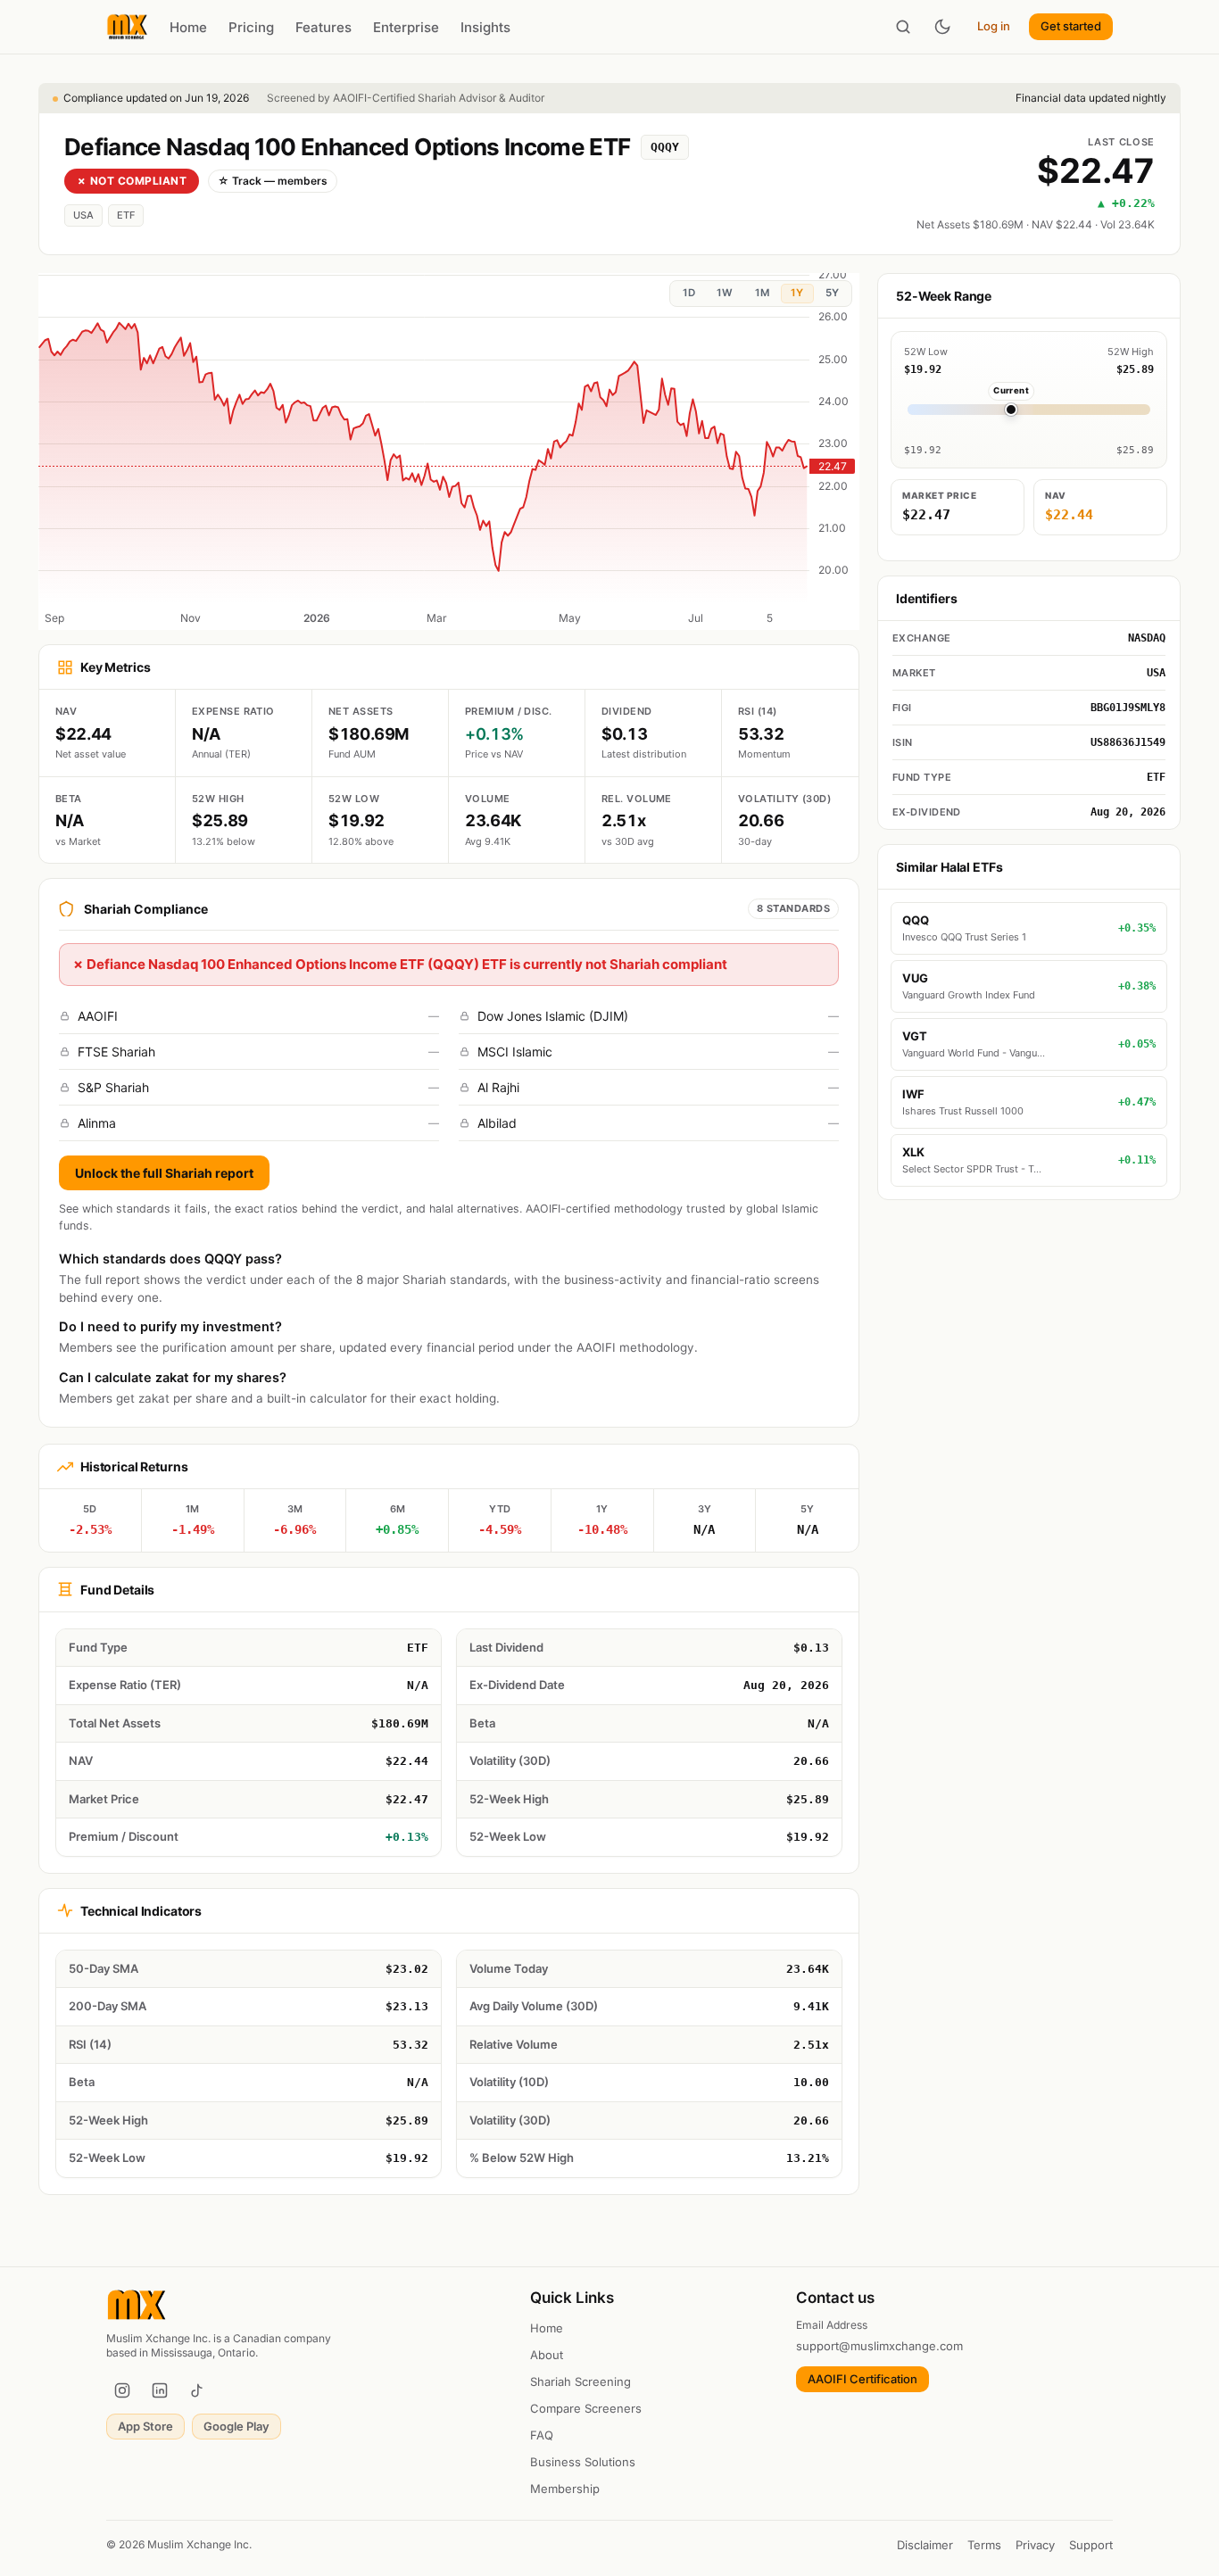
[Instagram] (122, 2390)
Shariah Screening (580, 2381)
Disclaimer (925, 2545)
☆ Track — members (273, 181)
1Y (797, 293)
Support (1091, 2545)
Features (323, 27)
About (547, 2355)
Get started (1071, 26)
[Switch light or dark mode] (942, 27)
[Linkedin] (160, 2390)
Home (188, 27)
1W (725, 293)
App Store (145, 2426)
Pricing (251, 27)
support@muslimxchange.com (879, 2346)
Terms (984, 2545)
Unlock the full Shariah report (164, 1173)
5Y (832, 293)
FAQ (542, 2435)
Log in (994, 26)
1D (689, 293)
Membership (565, 2489)
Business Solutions (583, 2462)
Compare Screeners (586, 2408)
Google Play (236, 2426)
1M (762, 293)
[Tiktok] (197, 2390)
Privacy (1035, 2545)
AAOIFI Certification (862, 2379)
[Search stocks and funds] (903, 27)
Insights (485, 27)
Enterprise (406, 27)
